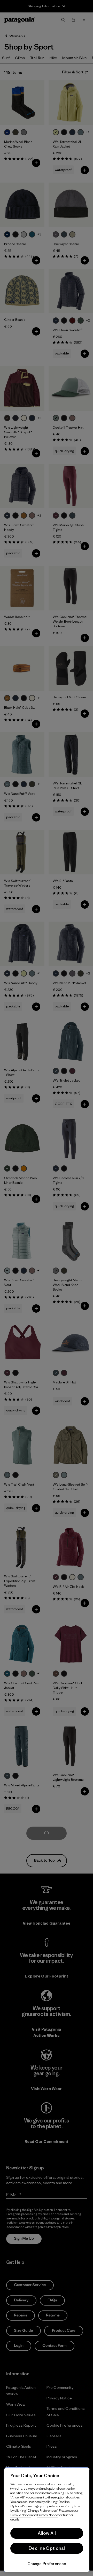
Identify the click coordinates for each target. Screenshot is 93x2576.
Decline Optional (47, 2548)
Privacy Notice (48, 2515)
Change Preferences (47, 2564)
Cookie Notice (21, 2515)
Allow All (47, 2533)
